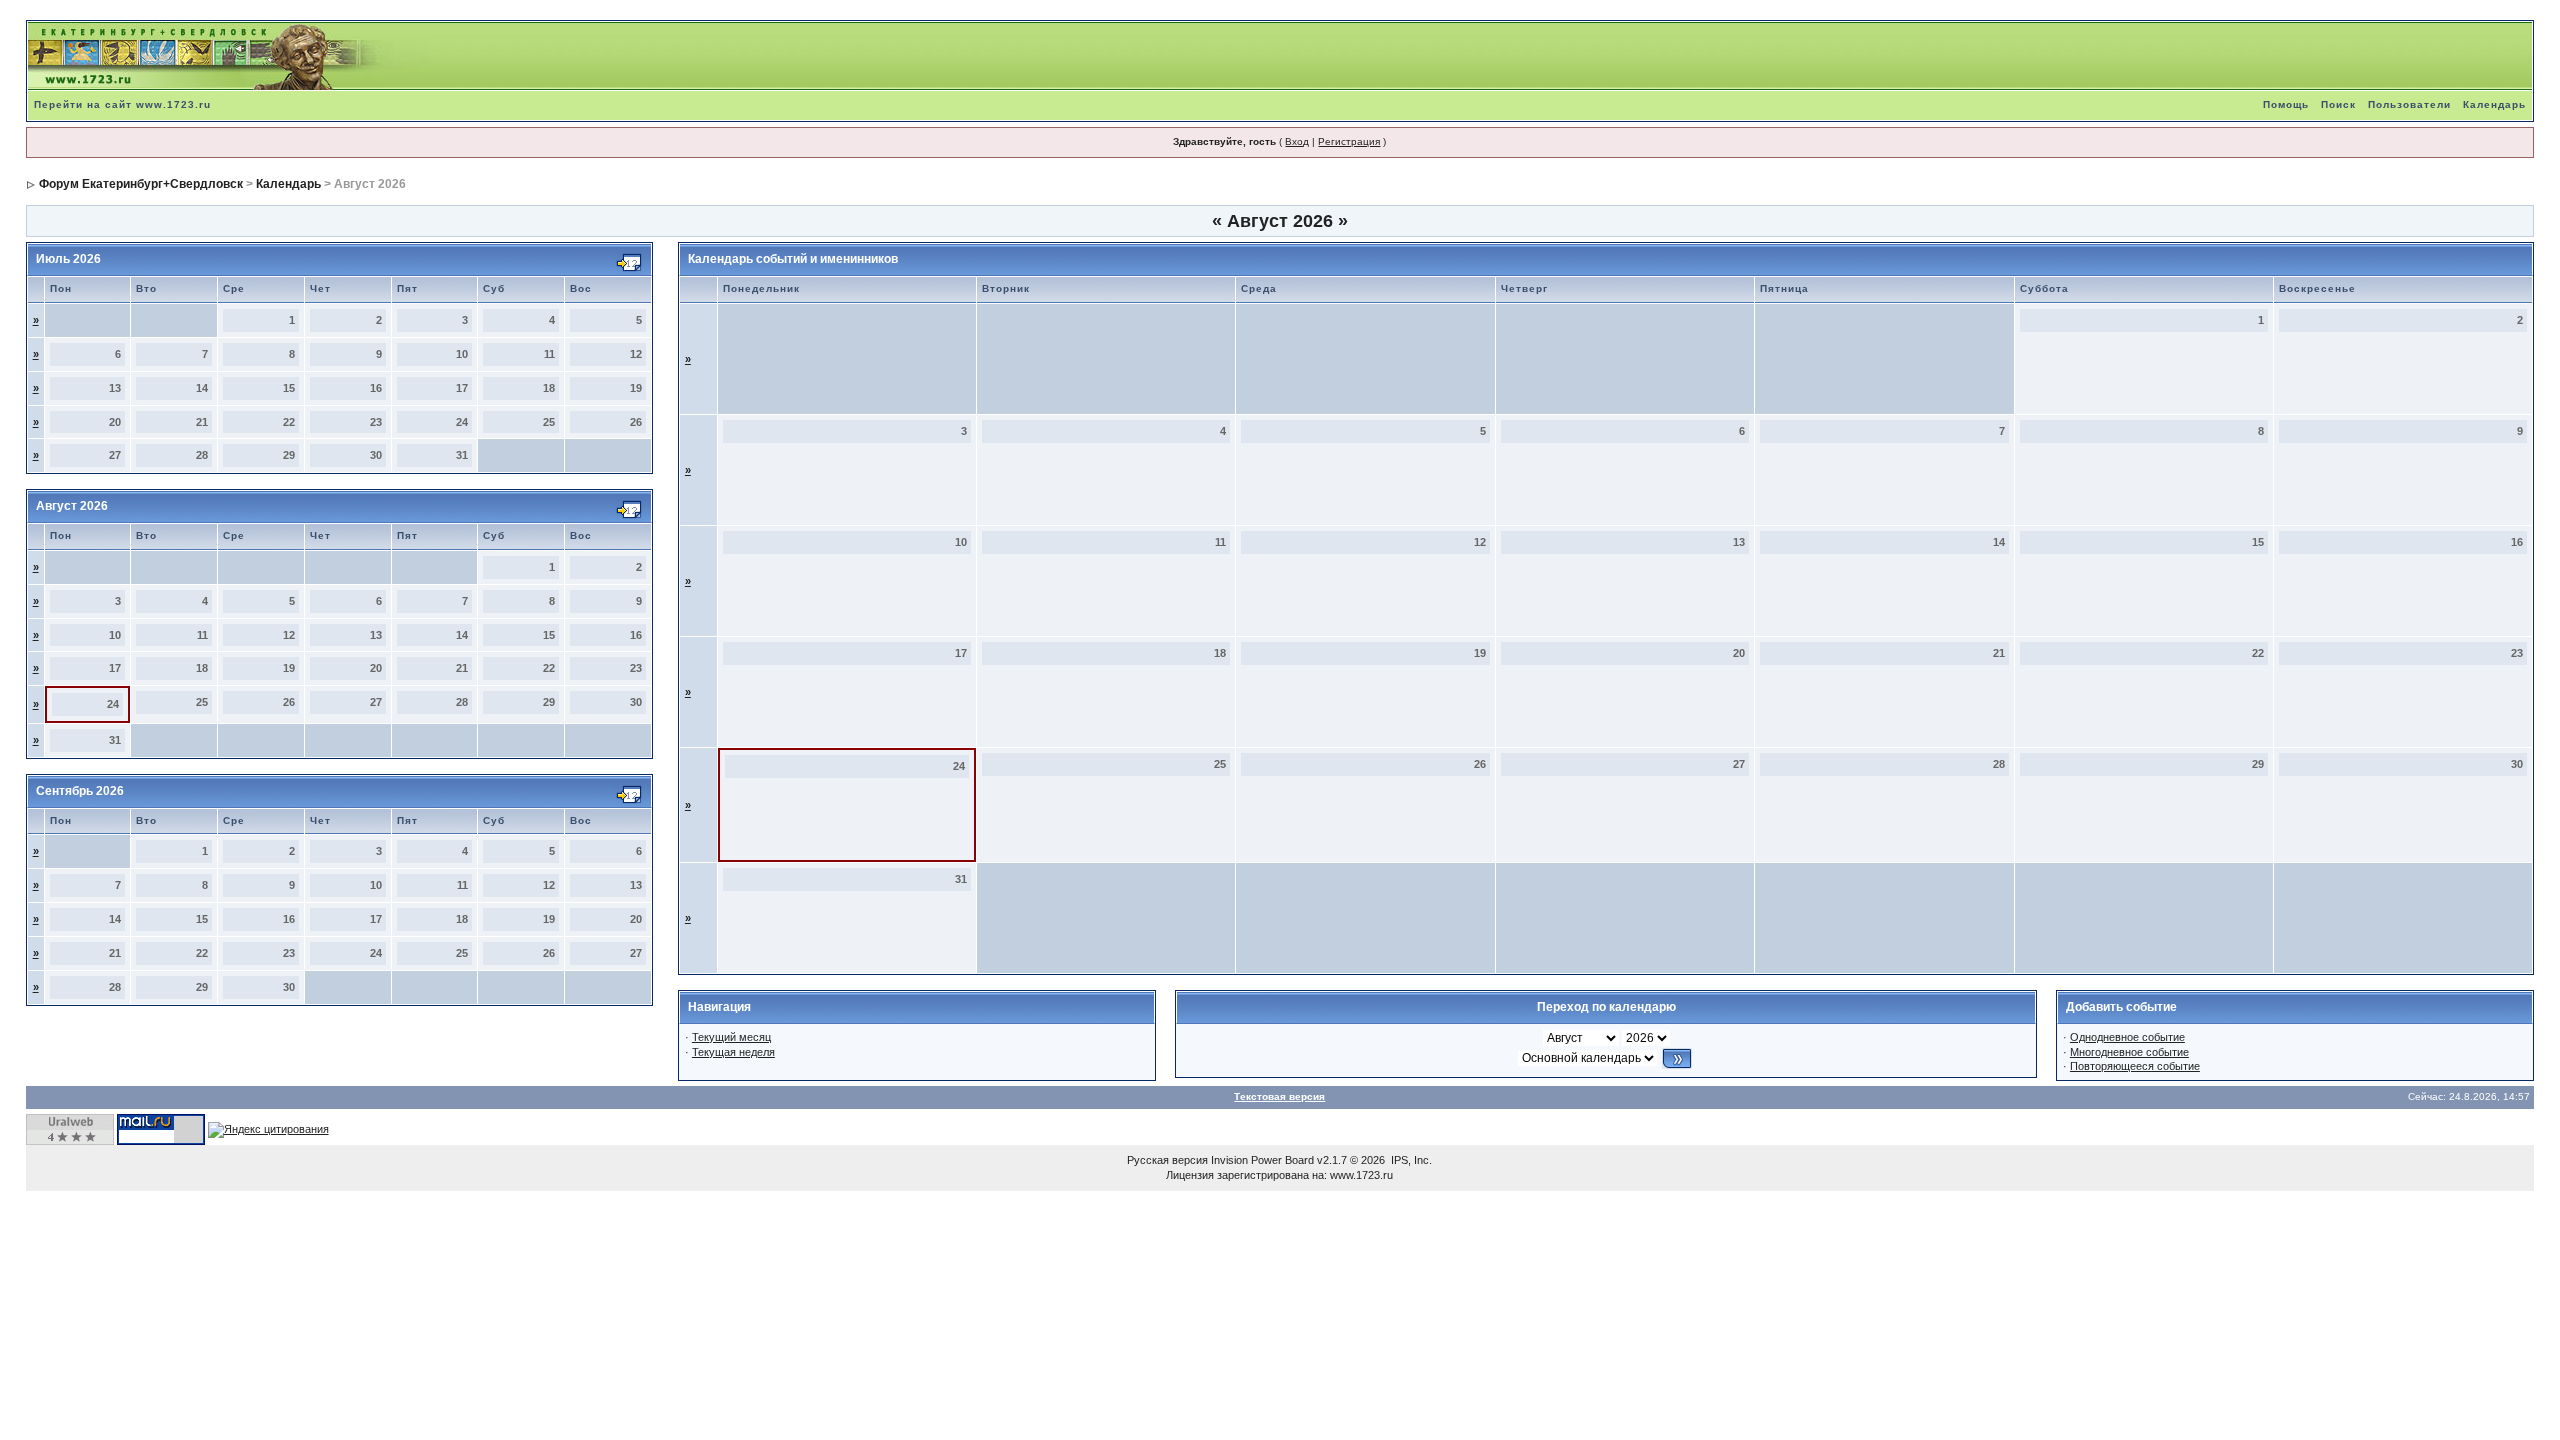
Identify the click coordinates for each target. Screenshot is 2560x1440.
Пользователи (2409, 104)
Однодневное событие (2127, 1037)
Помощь (2286, 104)
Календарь (2494, 104)
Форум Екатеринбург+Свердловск (141, 184)
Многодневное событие (2129, 1052)
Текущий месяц (731, 1037)
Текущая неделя (733, 1052)
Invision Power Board (1262, 1160)
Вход (1297, 141)
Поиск (2338, 104)
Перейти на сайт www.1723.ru (122, 104)
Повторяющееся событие (2135, 1066)
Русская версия (1167, 1160)
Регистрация (1349, 141)
